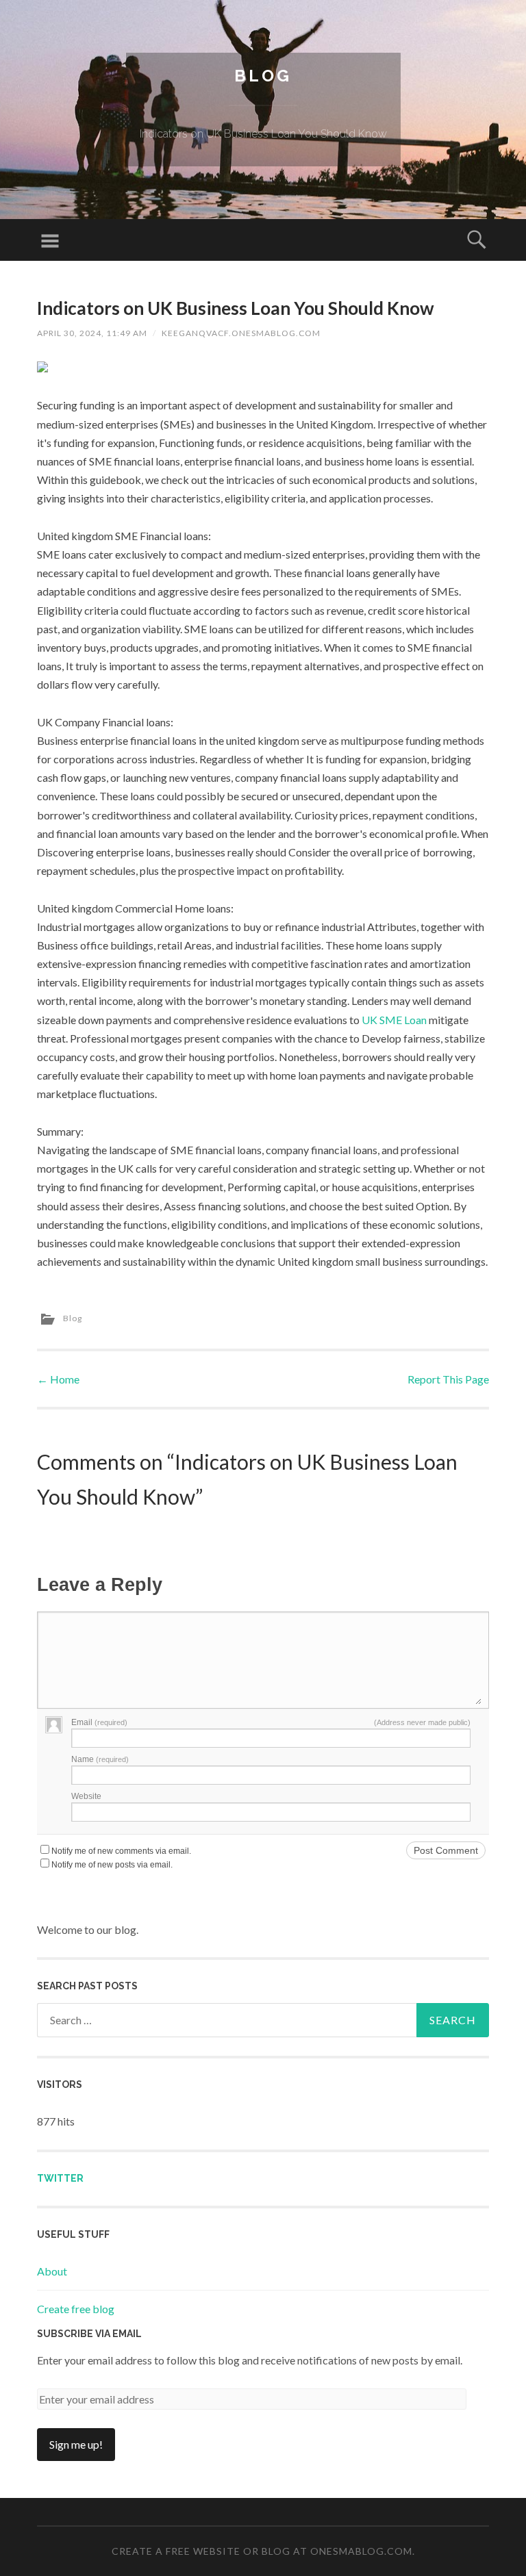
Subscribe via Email (89, 2334)
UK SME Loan (394, 1020)
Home (58, 1379)
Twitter (60, 2178)
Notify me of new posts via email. (112, 1865)
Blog (263, 76)
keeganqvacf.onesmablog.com (241, 333)
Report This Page (448, 1379)
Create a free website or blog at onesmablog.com (262, 2551)
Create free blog (76, 2309)
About (52, 2271)
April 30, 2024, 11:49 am (92, 333)
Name (100, 1759)
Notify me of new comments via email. (121, 1851)
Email (99, 1722)
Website (86, 1796)
